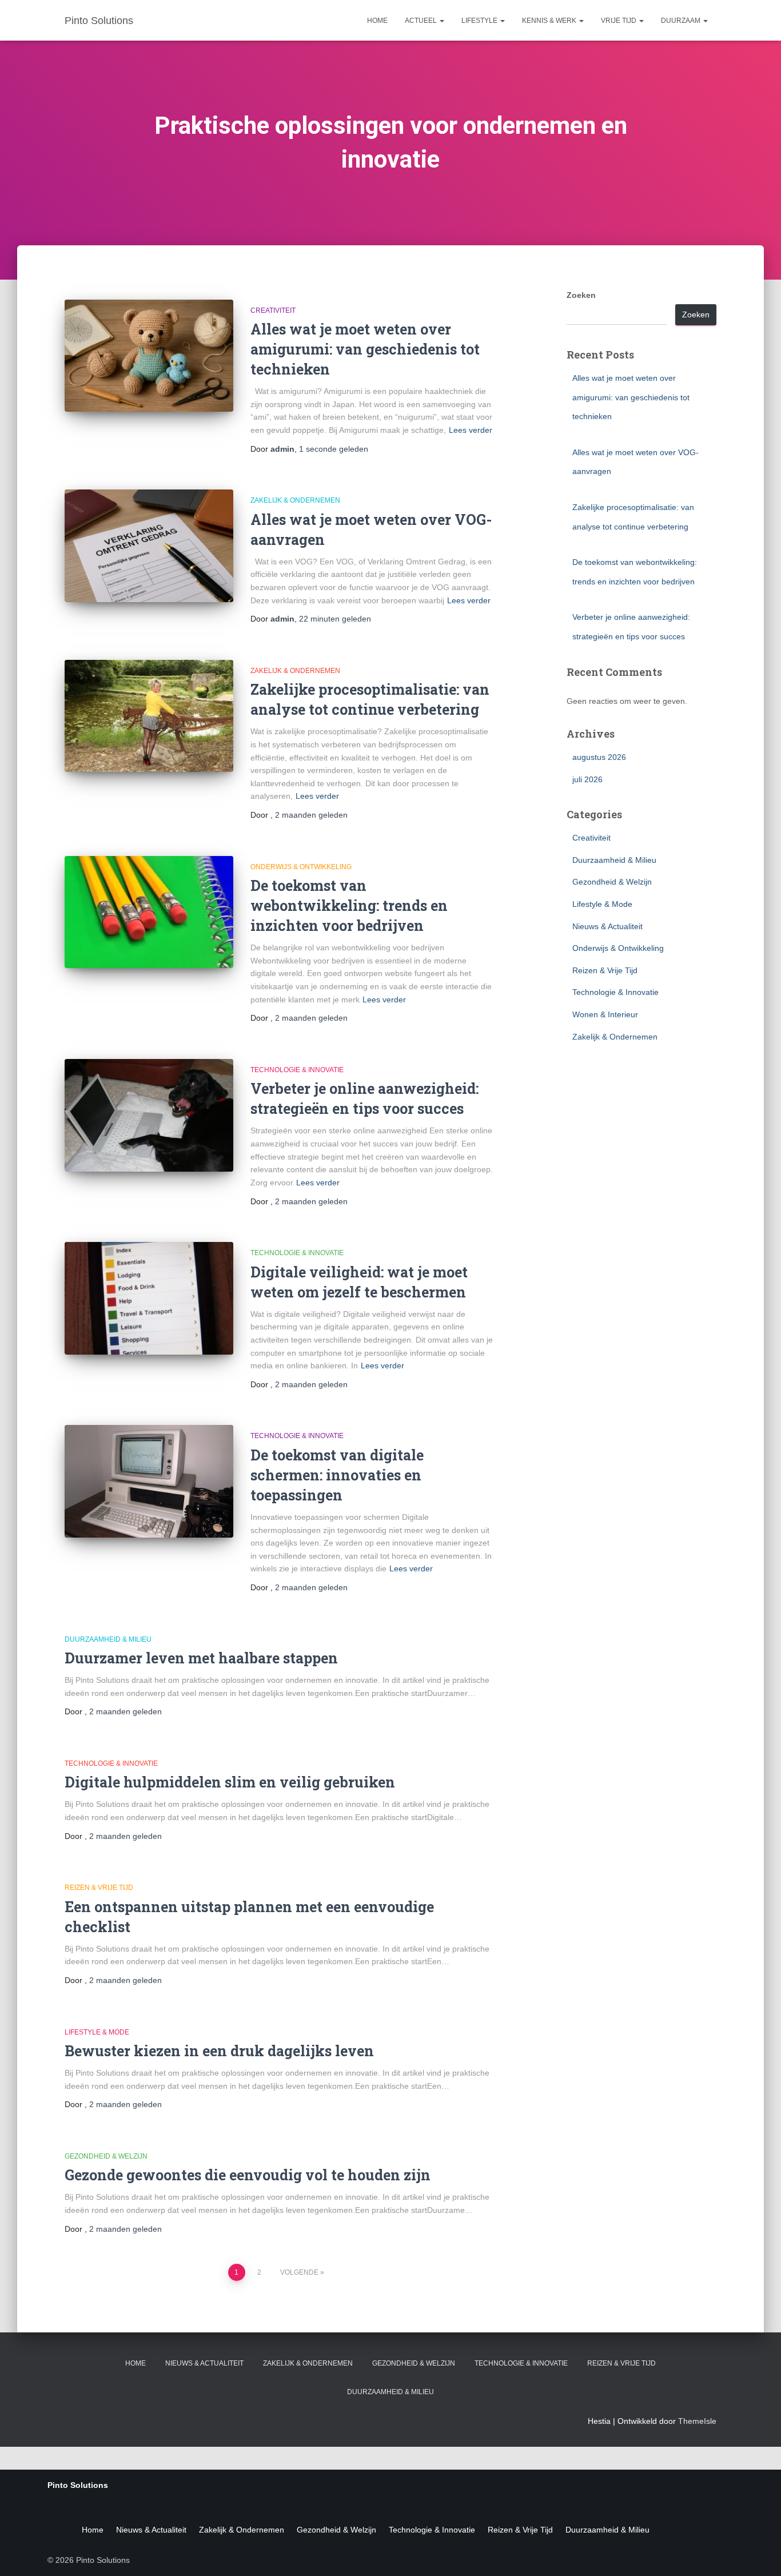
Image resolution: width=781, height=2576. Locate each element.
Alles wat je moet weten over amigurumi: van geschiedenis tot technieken (365, 349)
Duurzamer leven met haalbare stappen (201, 1658)
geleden (334, 449)
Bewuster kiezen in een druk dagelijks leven (219, 2051)
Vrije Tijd (619, 21)
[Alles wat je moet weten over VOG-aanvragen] (149, 546)
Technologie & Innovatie (297, 1070)
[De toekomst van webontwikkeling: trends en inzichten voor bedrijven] (149, 912)
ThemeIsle (697, 2421)
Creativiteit (273, 310)
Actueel (422, 21)
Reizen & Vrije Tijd (99, 1888)
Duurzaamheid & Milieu (108, 1639)
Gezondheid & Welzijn (106, 2156)
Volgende (299, 2272)
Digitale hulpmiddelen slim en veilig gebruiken (230, 1782)
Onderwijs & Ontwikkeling (301, 867)
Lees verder (471, 430)
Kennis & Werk (550, 21)
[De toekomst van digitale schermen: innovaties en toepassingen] (149, 1481)
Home (377, 21)
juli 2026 (587, 779)
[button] (441, 21)
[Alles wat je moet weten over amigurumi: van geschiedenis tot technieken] (149, 356)
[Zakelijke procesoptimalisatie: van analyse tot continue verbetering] (149, 716)
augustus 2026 (599, 757)
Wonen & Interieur (605, 1014)
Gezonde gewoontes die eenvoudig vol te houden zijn (248, 2175)
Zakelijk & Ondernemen (295, 500)
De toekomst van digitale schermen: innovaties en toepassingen (337, 1475)
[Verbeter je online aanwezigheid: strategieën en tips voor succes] (149, 1115)
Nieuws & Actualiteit (607, 926)
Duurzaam (682, 21)
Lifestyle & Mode (97, 2032)
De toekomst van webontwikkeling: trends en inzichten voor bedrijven (349, 905)
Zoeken (581, 295)
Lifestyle (480, 21)
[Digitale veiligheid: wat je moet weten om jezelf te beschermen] (149, 1298)
